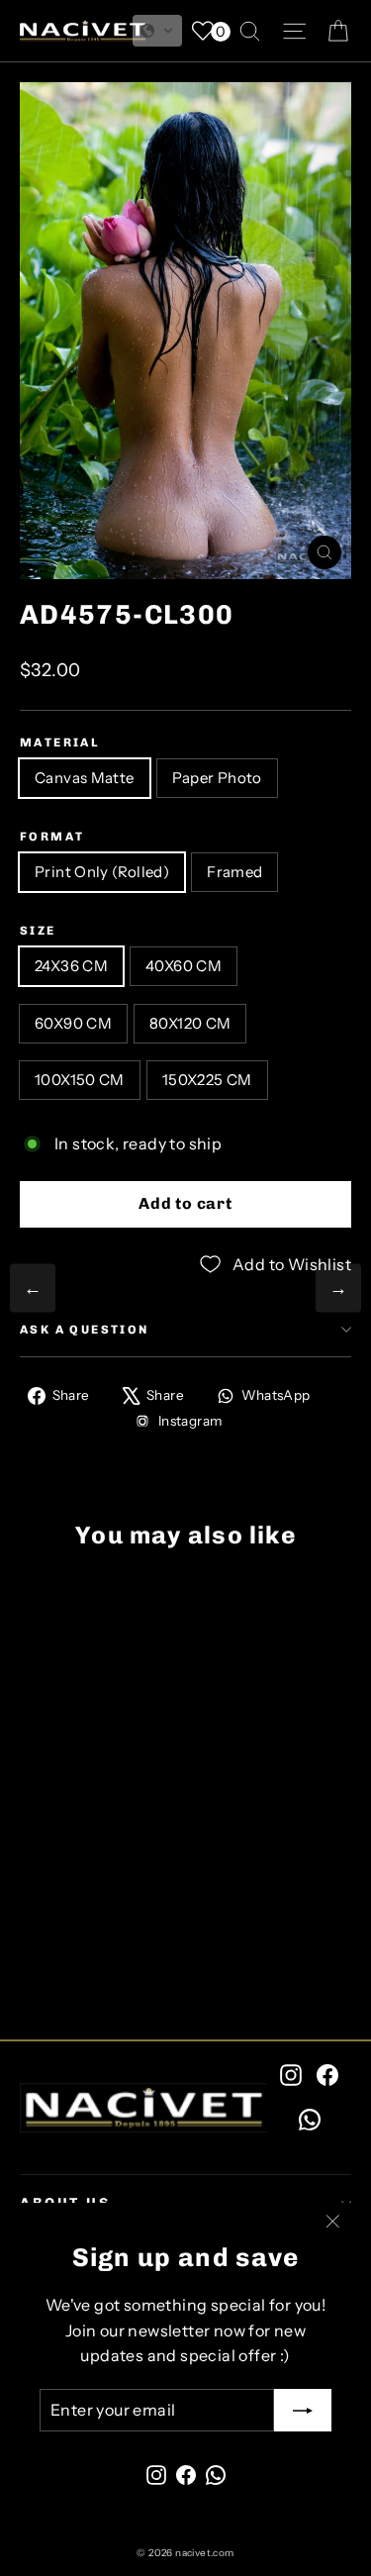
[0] (203, 31)
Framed (234, 872)
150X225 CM (207, 1080)
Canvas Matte (85, 778)
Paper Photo (217, 778)
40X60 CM (184, 966)
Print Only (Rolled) (102, 872)
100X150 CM (80, 1080)
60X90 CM (73, 1023)
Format (52, 837)
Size (38, 931)
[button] (157, 31)
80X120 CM (190, 1023)
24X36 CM (71, 966)
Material (60, 743)
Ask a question (85, 1330)
